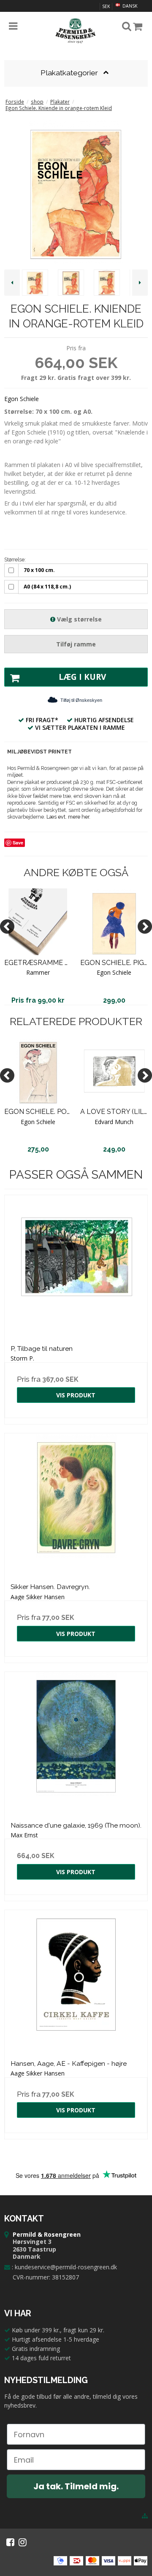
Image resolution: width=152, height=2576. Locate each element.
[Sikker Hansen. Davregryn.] (76, 1505)
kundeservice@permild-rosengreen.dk (66, 2267)
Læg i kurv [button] (82, 677)
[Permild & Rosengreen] (76, 31)
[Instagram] (23, 2542)
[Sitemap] (145, 2516)
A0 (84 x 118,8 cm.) (47, 587)
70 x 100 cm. (39, 570)
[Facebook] (10, 2542)
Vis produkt (76, 1395)
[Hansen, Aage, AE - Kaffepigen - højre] (76, 1982)
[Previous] (7, 926)
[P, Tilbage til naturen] (76, 1267)
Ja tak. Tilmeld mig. (76, 2486)
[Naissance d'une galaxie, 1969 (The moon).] (76, 1743)
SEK (106, 6)
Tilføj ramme (76, 644)
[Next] (145, 926)
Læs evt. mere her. (68, 817)
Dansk (129, 6)
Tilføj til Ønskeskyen (81, 700)
